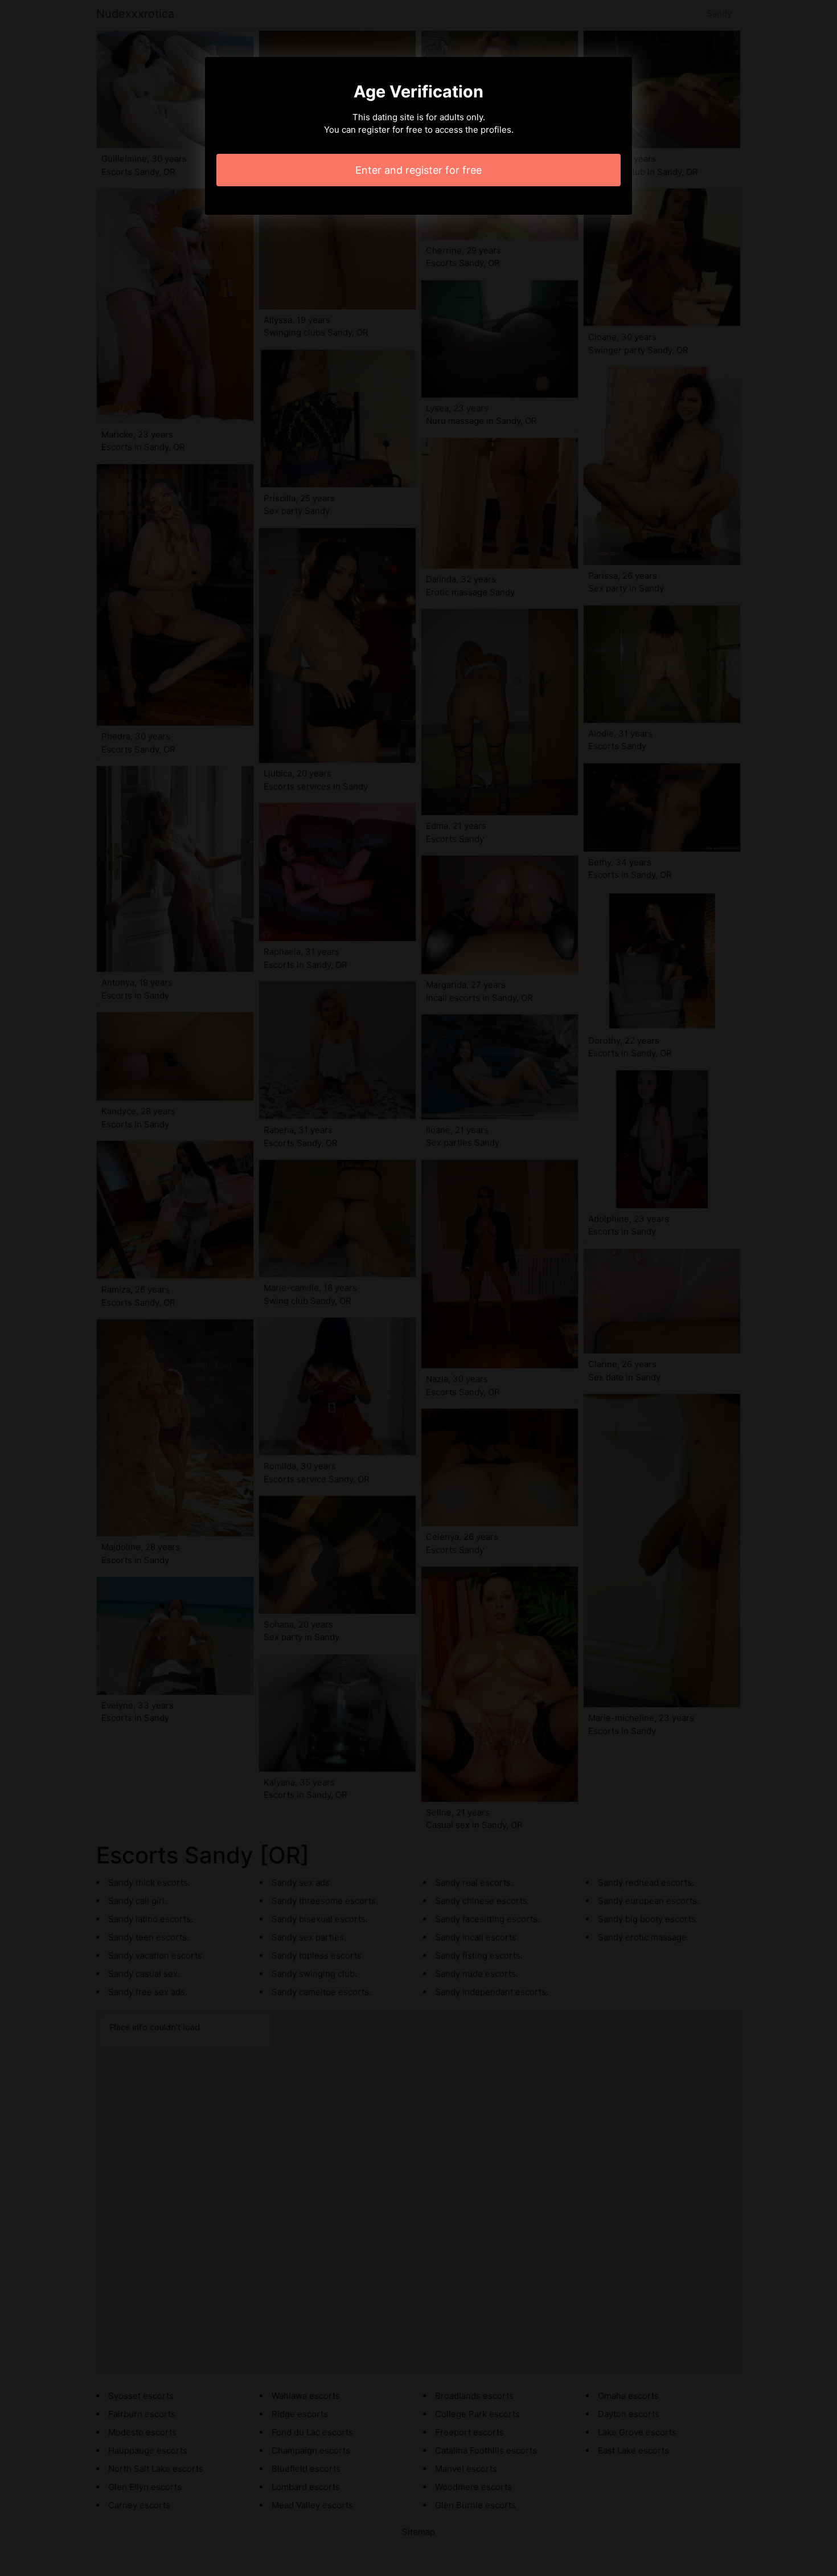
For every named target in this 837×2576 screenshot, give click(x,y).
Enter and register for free (419, 170)
